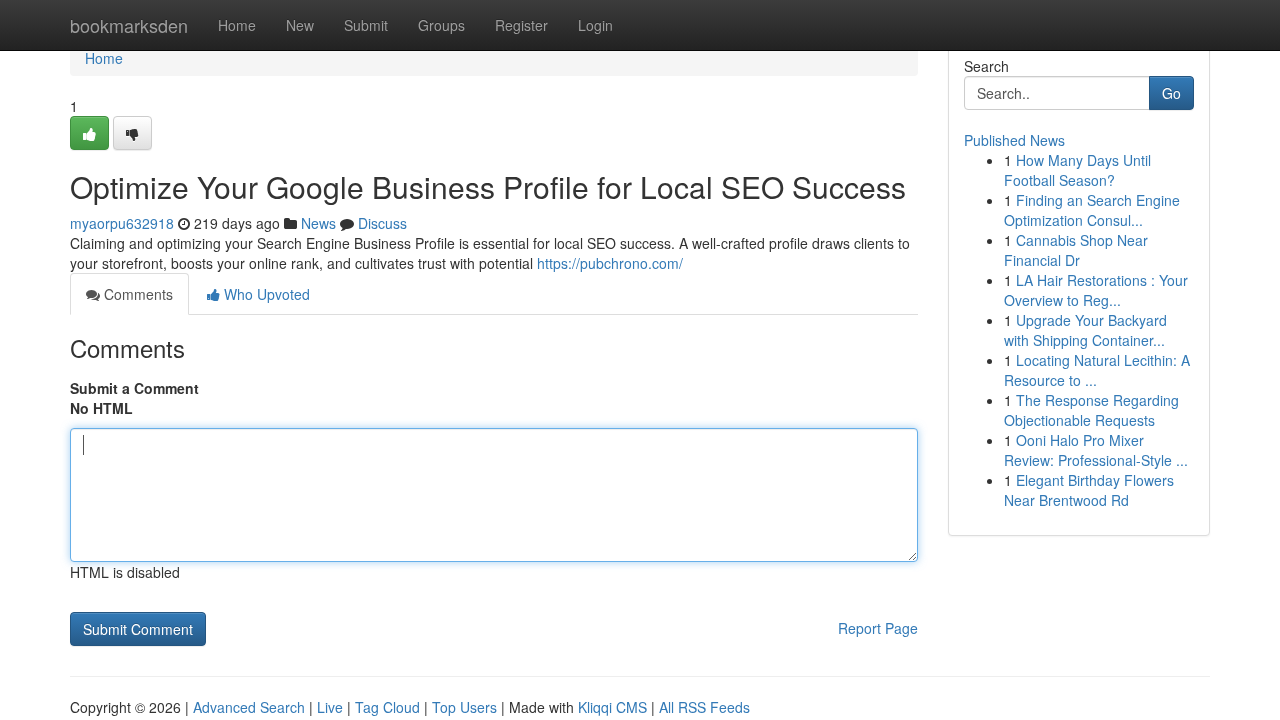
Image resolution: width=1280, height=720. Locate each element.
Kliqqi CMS (612, 707)
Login (595, 25)
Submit (366, 25)
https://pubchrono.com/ (610, 263)
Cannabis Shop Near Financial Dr (1076, 250)
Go (1171, 93)
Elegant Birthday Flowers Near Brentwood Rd (1089, 490)
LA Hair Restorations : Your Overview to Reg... (1096, 290)
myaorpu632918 (122, 223)
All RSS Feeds (704, 707)
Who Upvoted (265, 294)
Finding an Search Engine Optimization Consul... (1092, 210)
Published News (1014, 140)
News (318, 223)
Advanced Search (249, 707)
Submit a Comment (134, 388)
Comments (136, 294)
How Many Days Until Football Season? (1077, 170)
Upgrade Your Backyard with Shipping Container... (1085, 330)
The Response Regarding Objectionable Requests (1091, 410)
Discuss (382, 223)
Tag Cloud (387, 707)
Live (330, 707)
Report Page (878, 628)
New (300, 25)
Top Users (464, 707)
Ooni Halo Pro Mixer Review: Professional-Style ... (1096, 450)
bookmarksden (129, 25)
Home (237, 25)
